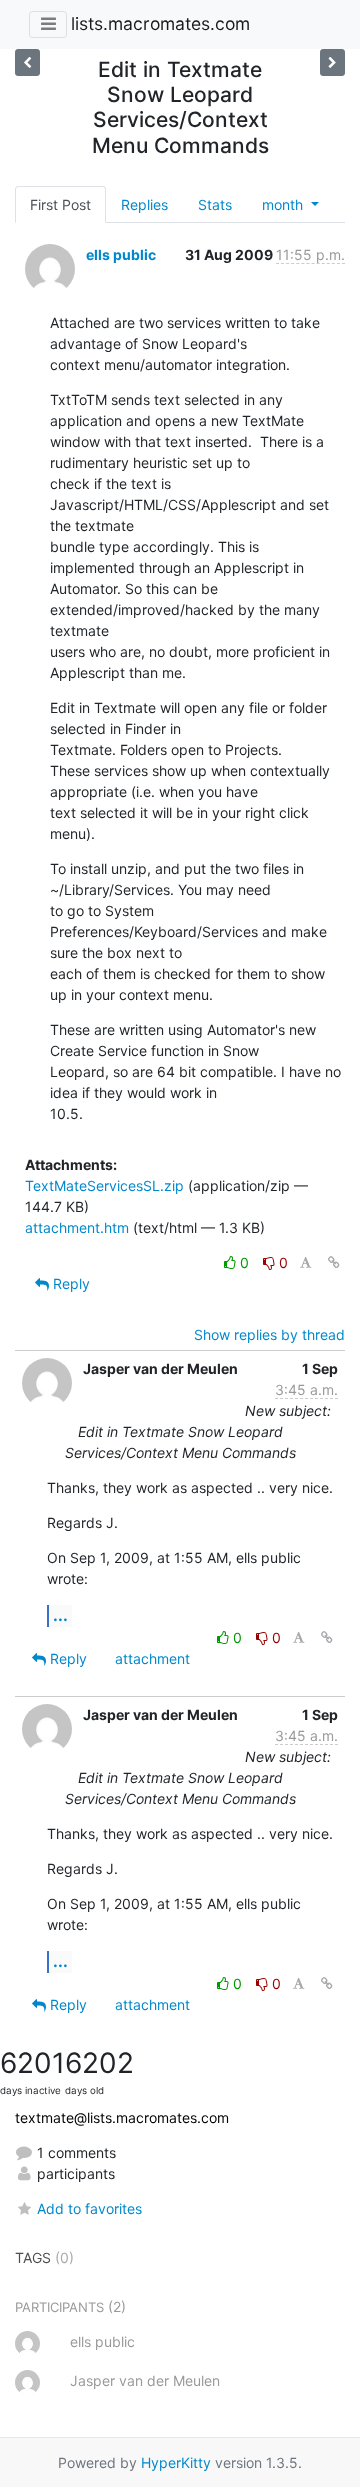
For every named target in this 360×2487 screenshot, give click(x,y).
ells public (121, 254)
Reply (69, 1283)
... (60, 1615)
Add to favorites (89, 2208)
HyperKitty (176, 2462)
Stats (215, 204)
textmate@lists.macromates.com (122, 2117)
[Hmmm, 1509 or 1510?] (332, 62)
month (284, 204)
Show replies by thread (269, 1334)
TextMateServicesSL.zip (104, 1185)
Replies (144, 204)
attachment (152, 1658)
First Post (60, 204)
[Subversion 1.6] (27, 62)
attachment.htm (77, 1227)
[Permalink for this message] (334, 1262)
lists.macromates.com (160, 23)
